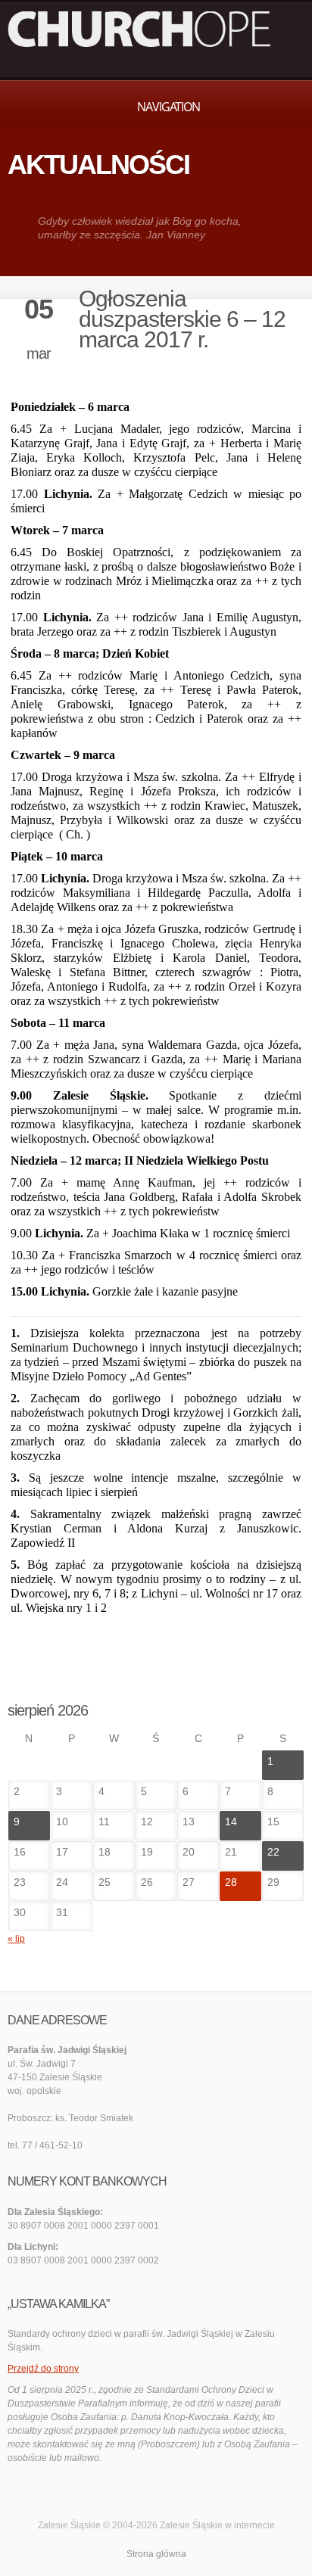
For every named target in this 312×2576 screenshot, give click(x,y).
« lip (16, 1939)
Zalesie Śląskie (191, 2525)
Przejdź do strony (43, 2369)
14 (231, 1822)
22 (273, 1852)
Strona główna (156, 2554)
